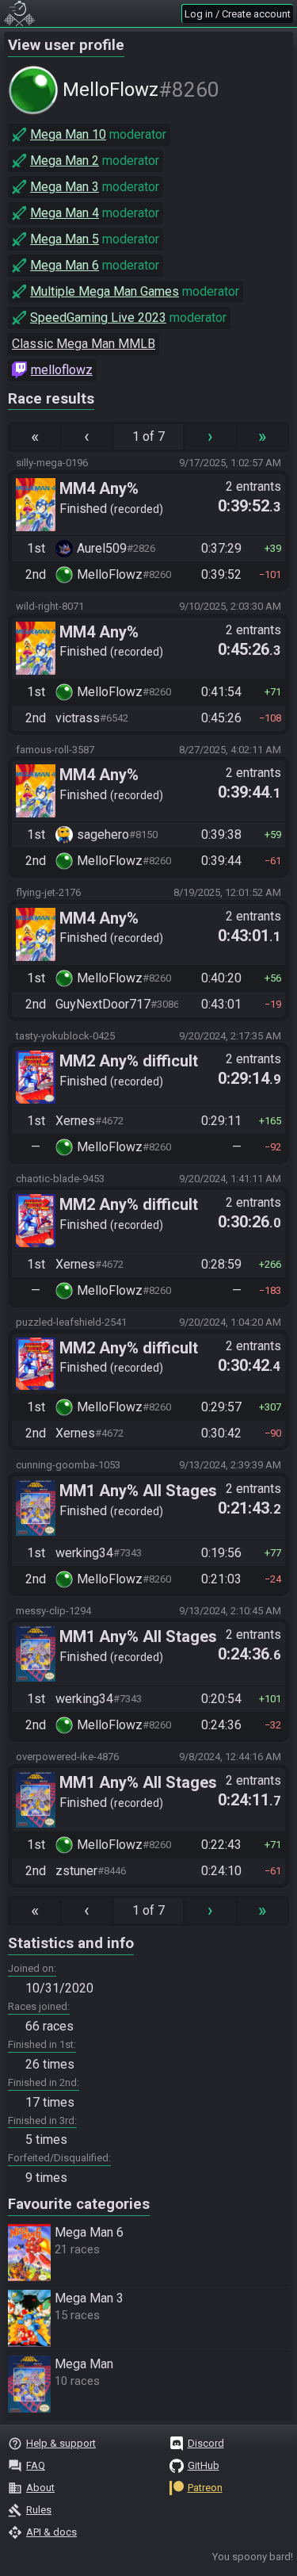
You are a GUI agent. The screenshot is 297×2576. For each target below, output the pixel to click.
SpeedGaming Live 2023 (98, 318)
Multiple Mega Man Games (105, 291)
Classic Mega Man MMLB (84, 344)
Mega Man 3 (65, 187)
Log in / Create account (238, 14)
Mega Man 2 (65, 161)
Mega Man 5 (65, 239)
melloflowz (62, 370)
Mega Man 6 (65, 265)
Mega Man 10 (68, 134)
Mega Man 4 (65, 213)
